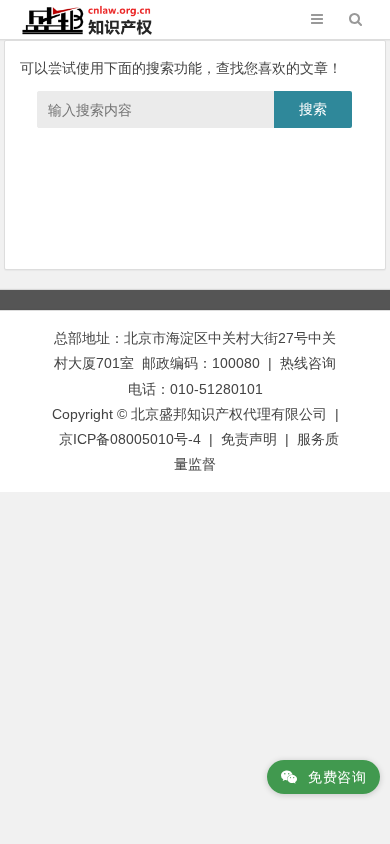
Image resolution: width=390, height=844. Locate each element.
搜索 (313, 109)
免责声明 (249, 439)
